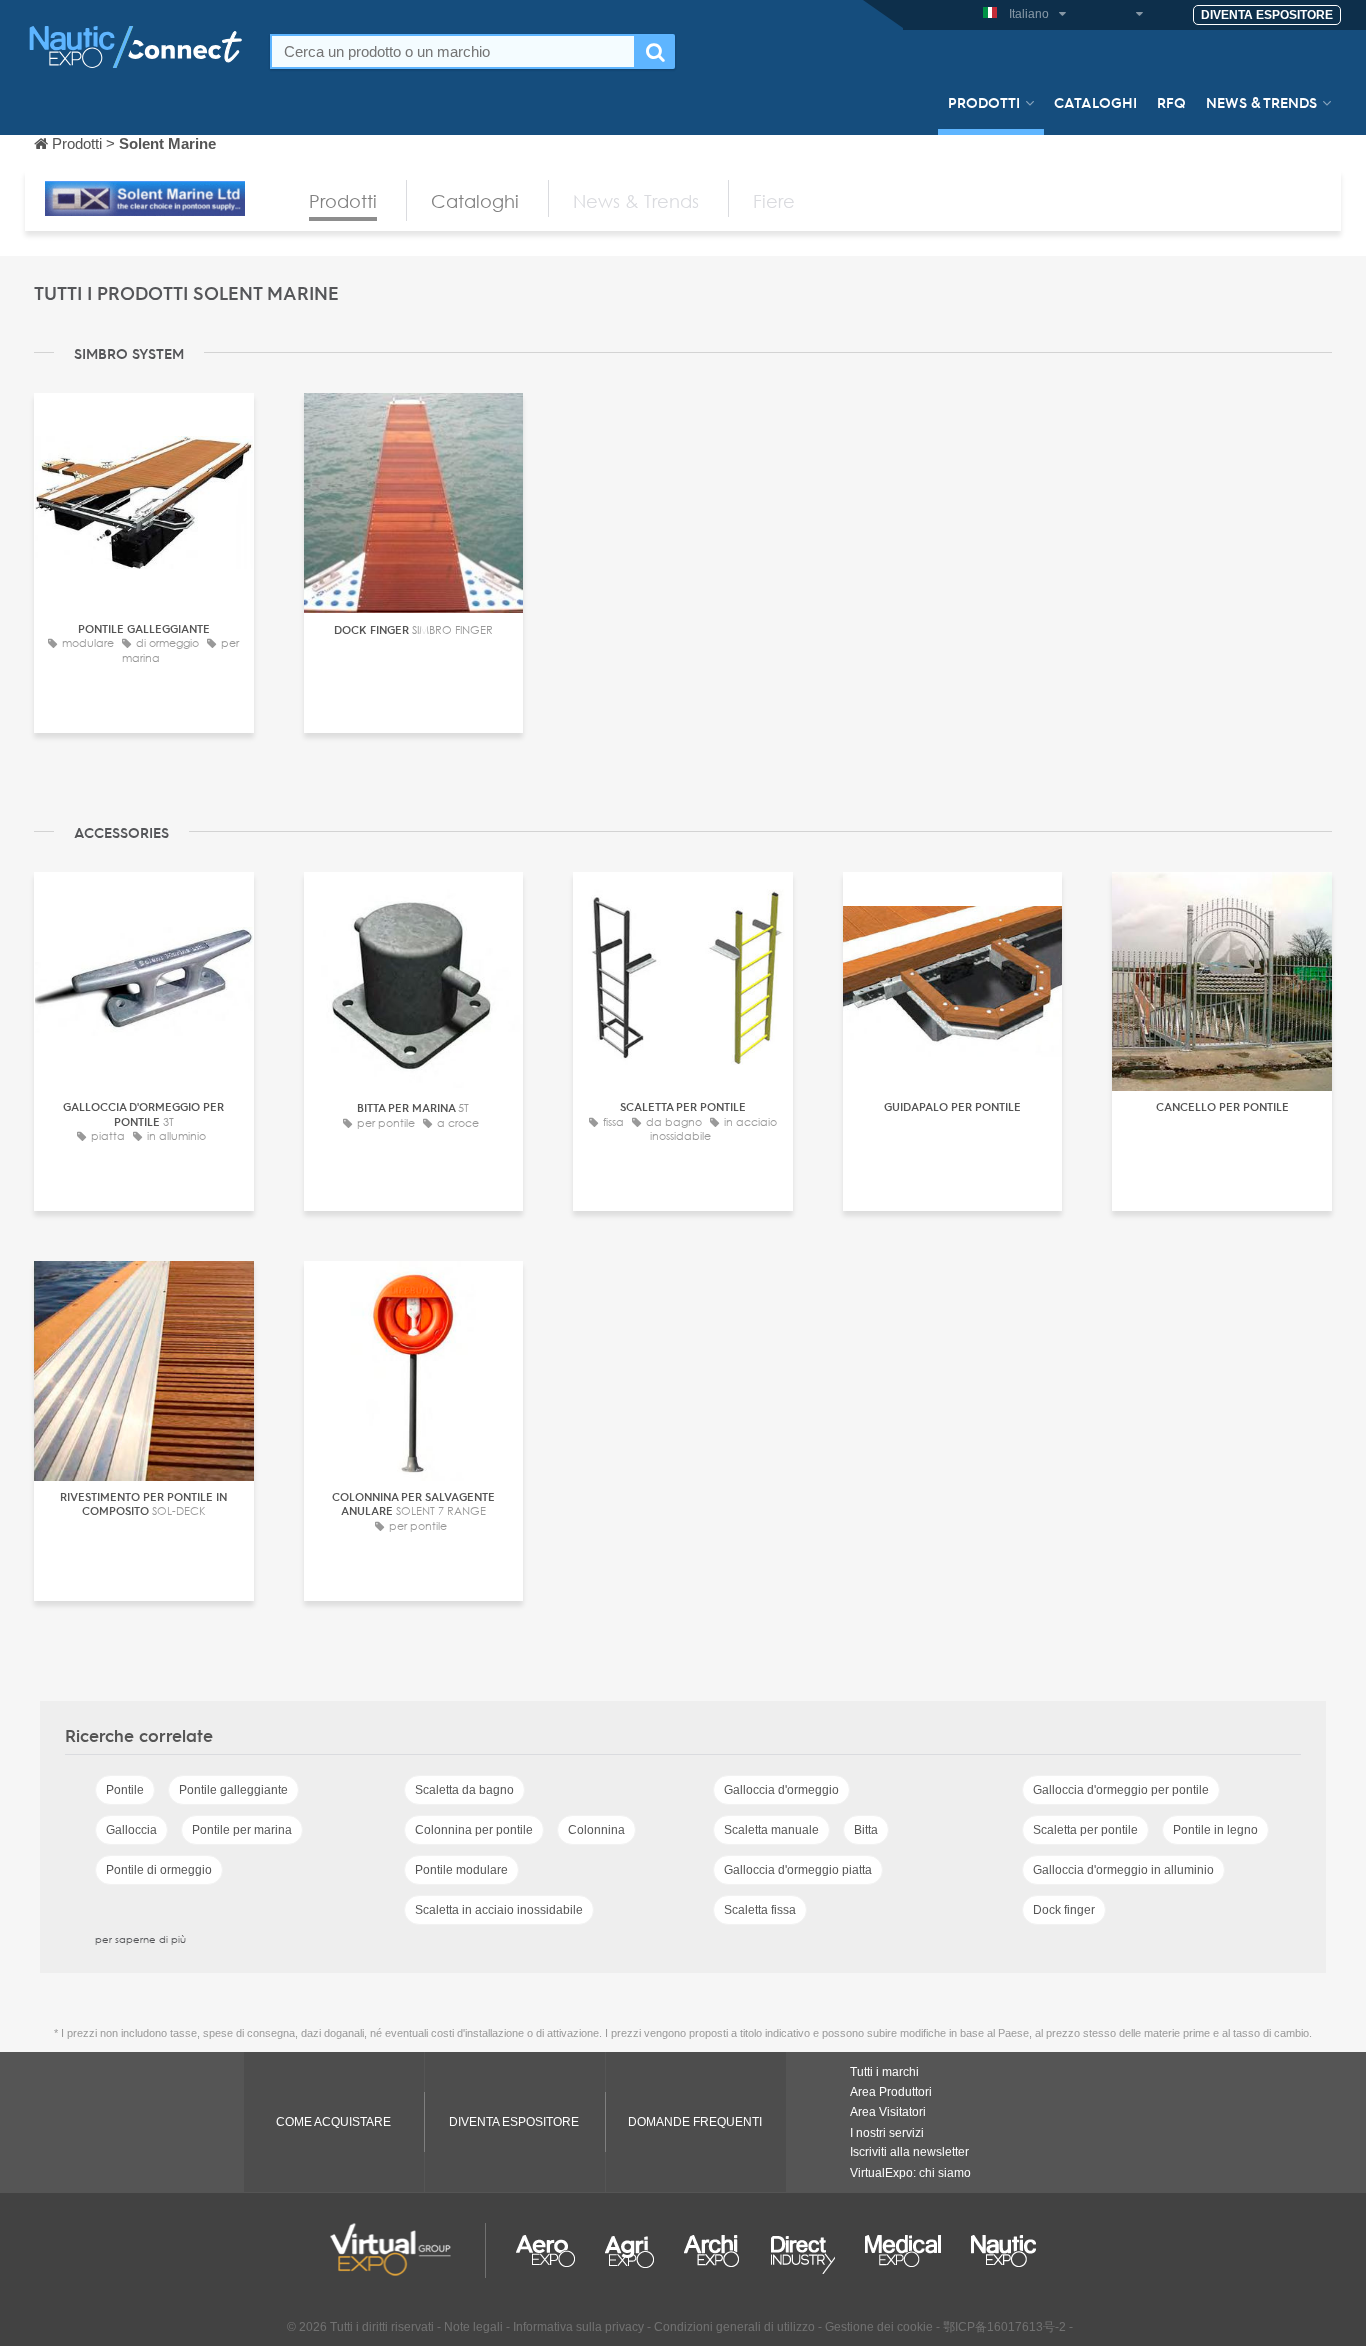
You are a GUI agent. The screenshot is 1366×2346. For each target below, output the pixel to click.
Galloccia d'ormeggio (781, 1790)
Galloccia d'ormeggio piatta (798, 1870)
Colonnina (596, 1830)
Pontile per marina (242, 1830)
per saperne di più (140, 1939)
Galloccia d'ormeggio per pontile (1121, 1790)
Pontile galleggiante (233, 1790)
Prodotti (984, 102)
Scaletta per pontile (1085, 1830)
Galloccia (131, 1830)
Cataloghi (1095, 102)
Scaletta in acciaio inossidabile (499, 1910)
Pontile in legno (1215, 1830)
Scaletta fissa (760, 1910)
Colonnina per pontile (474, 1830)
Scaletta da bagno (464, 1790)
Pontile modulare (461, 1870)
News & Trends (1261, 102)
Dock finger (1064, 1910)
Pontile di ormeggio (159, 1870)
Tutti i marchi (884, 2072)
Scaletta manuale (771, 1830)
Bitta (866, 1830)
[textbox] (453, 51)
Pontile (125, 1790)
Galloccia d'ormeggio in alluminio (1123, 1870)
